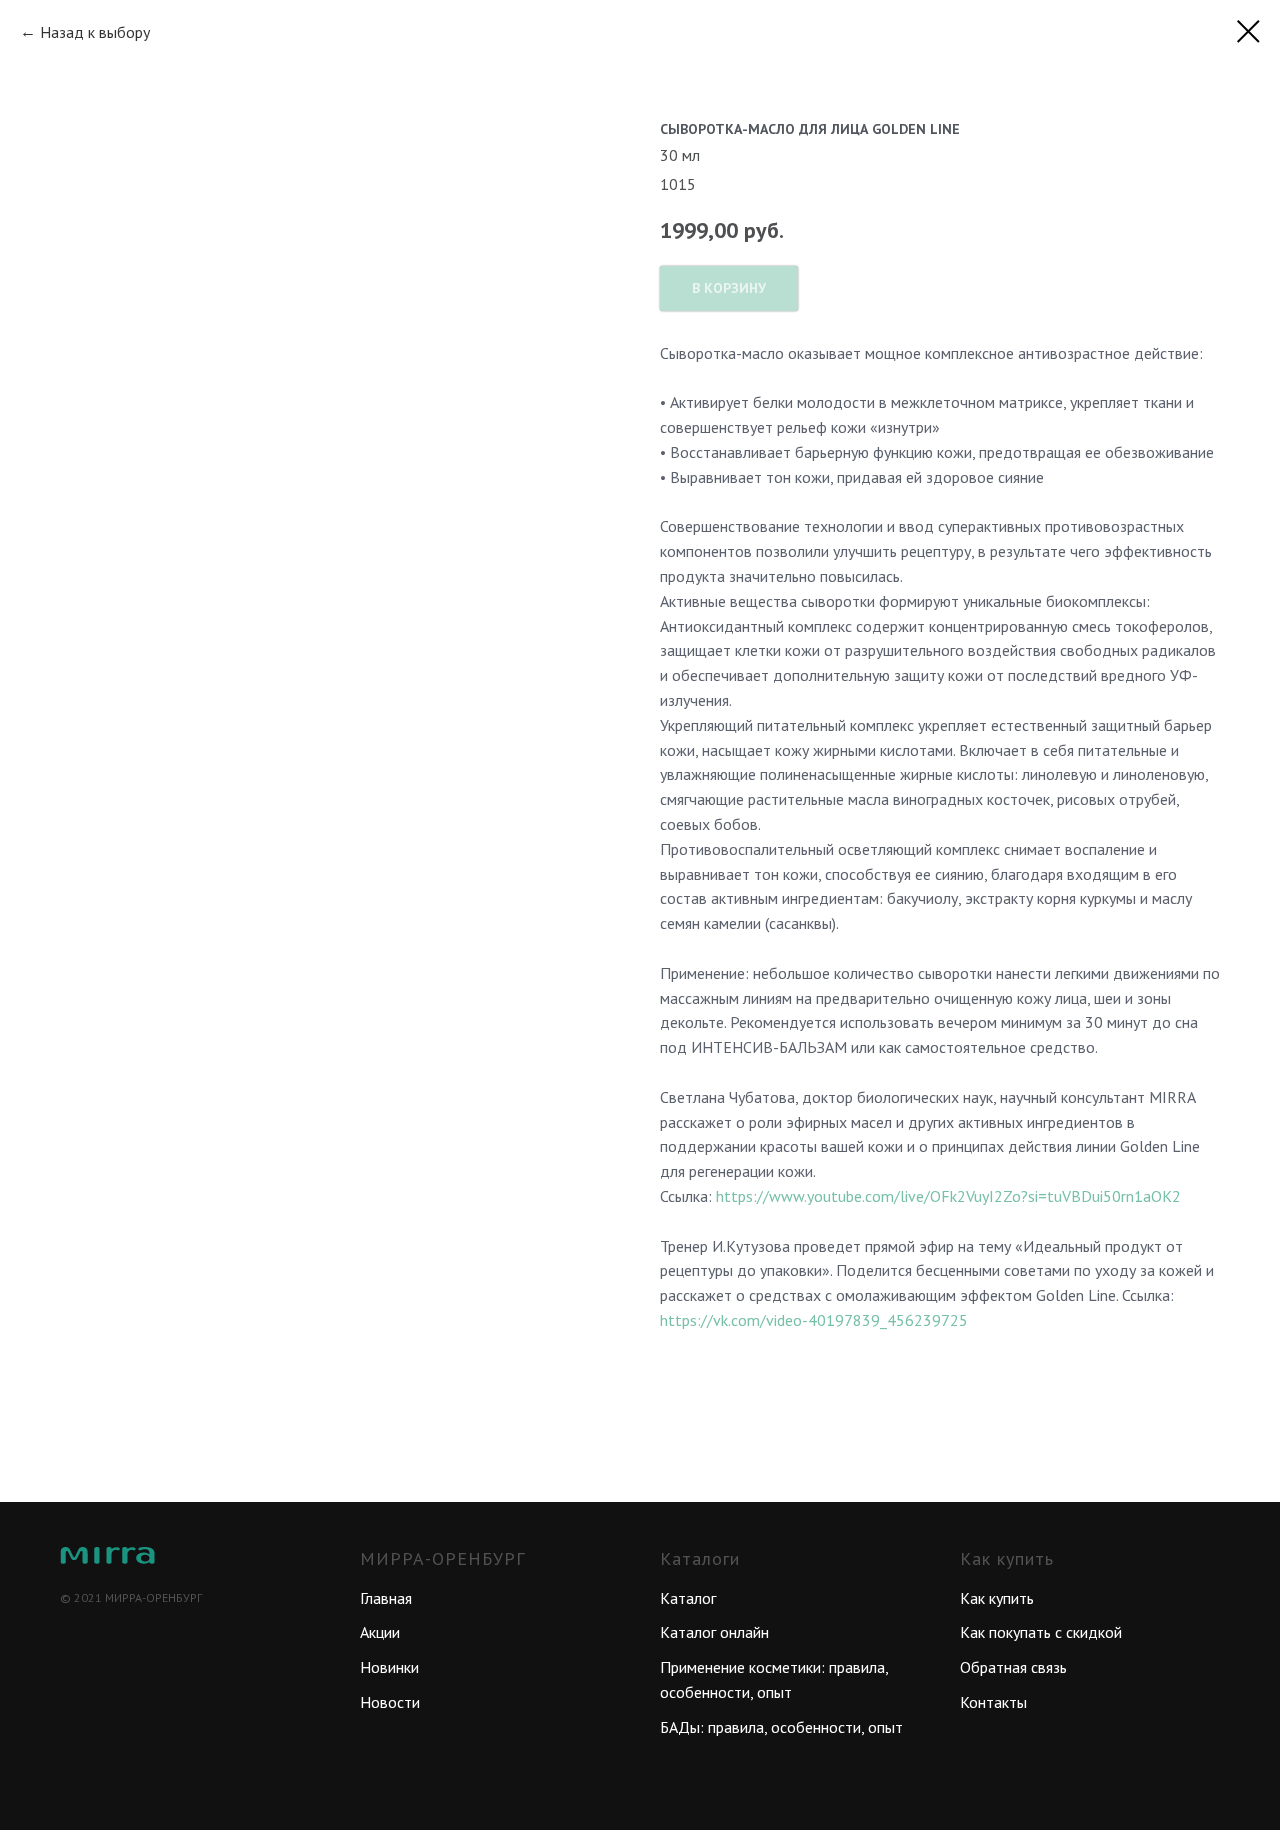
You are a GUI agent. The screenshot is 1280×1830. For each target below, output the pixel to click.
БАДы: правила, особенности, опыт (781, 1727)
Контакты (993, 1702)
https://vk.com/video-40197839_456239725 (814, 1320)
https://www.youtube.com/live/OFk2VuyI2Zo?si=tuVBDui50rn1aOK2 (948, 1196)
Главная (386, 1598)
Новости (390, 1702)
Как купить (997, 1598)
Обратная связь (1013, 1667)
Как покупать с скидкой (1041, 1632)
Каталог (688, 1598)
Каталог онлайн (714, 1632)
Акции (380, 1632)
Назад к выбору (95, 32)
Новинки (389, 1667)
